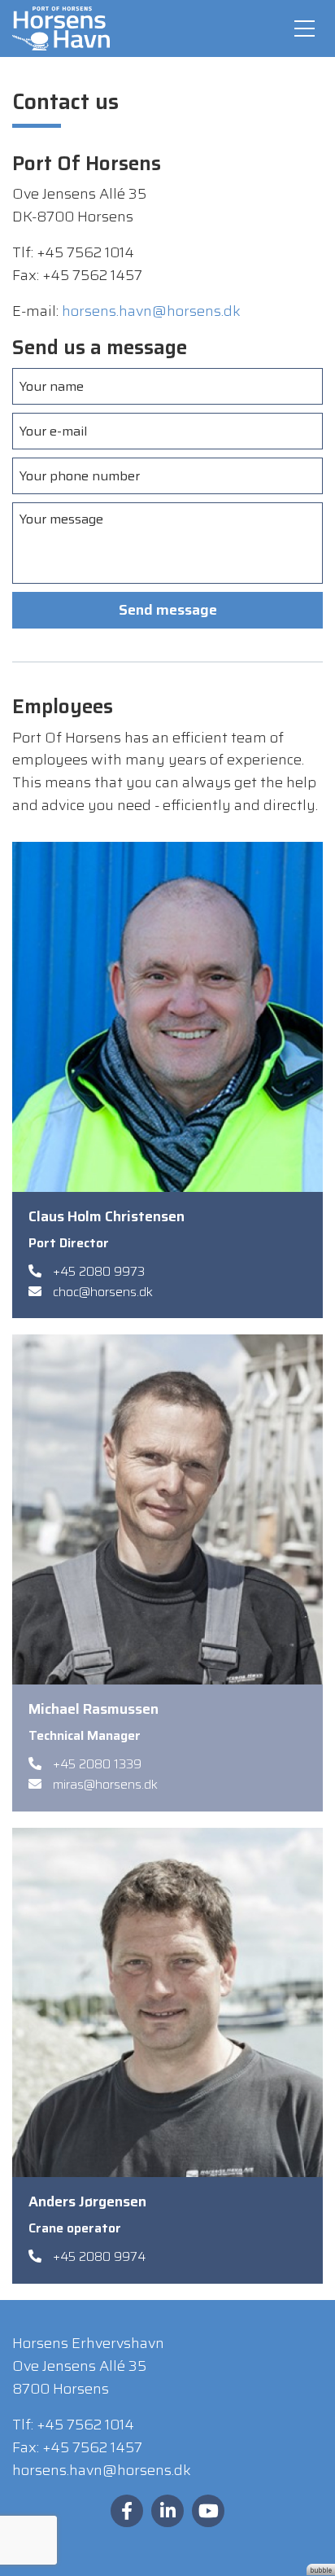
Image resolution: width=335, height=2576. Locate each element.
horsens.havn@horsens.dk (151, 311)
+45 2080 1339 (97, 1764)
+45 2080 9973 (99, 1271)
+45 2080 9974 (99, 2256)
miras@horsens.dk (105, 1784)
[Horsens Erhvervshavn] (61, 28)
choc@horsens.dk (103, 1292)
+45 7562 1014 (85, 2425)
